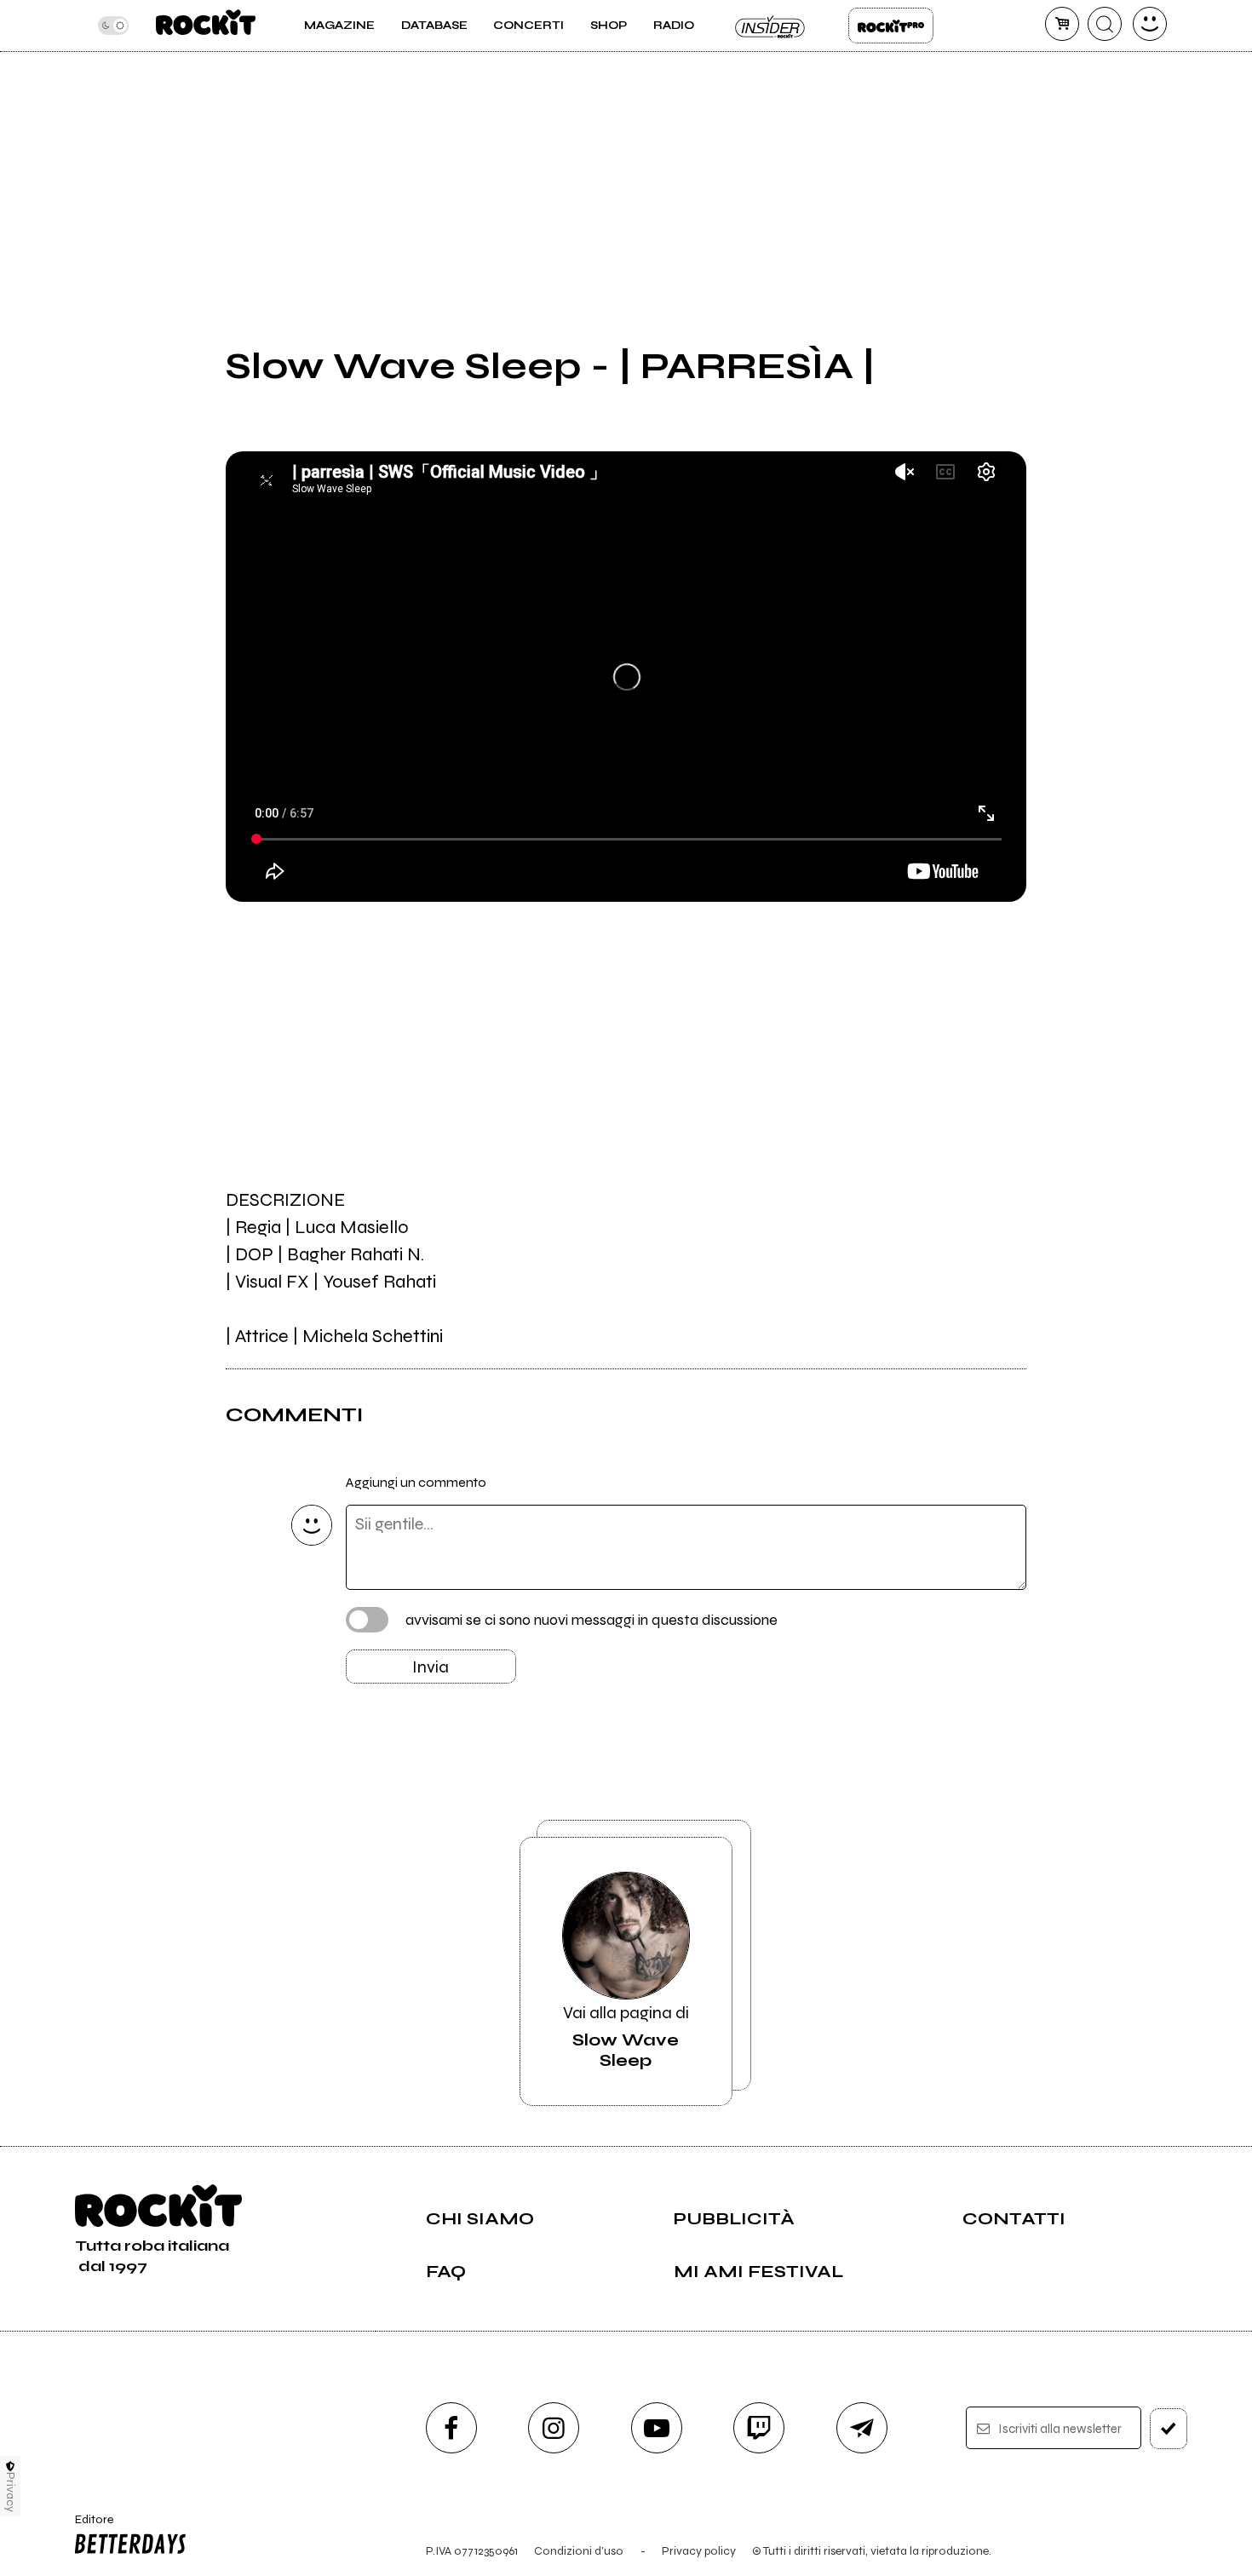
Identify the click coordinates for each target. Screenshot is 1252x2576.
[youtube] (657, 2428)
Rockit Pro (891, 26)
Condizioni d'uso (579, 2551)
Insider (771, 26)
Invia (431, 1667)
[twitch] (759, 2428)
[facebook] (451, 2428)
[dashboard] (1150, 24)
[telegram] (862, 2428)
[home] (206, 26)
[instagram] (554, 2428)
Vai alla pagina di (626, 2037)
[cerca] (1105, 24)
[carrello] (1062, 24)
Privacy (11, 2492)
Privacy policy (699, 2551)
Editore (89, 2527)
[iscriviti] (1169, 2429)
